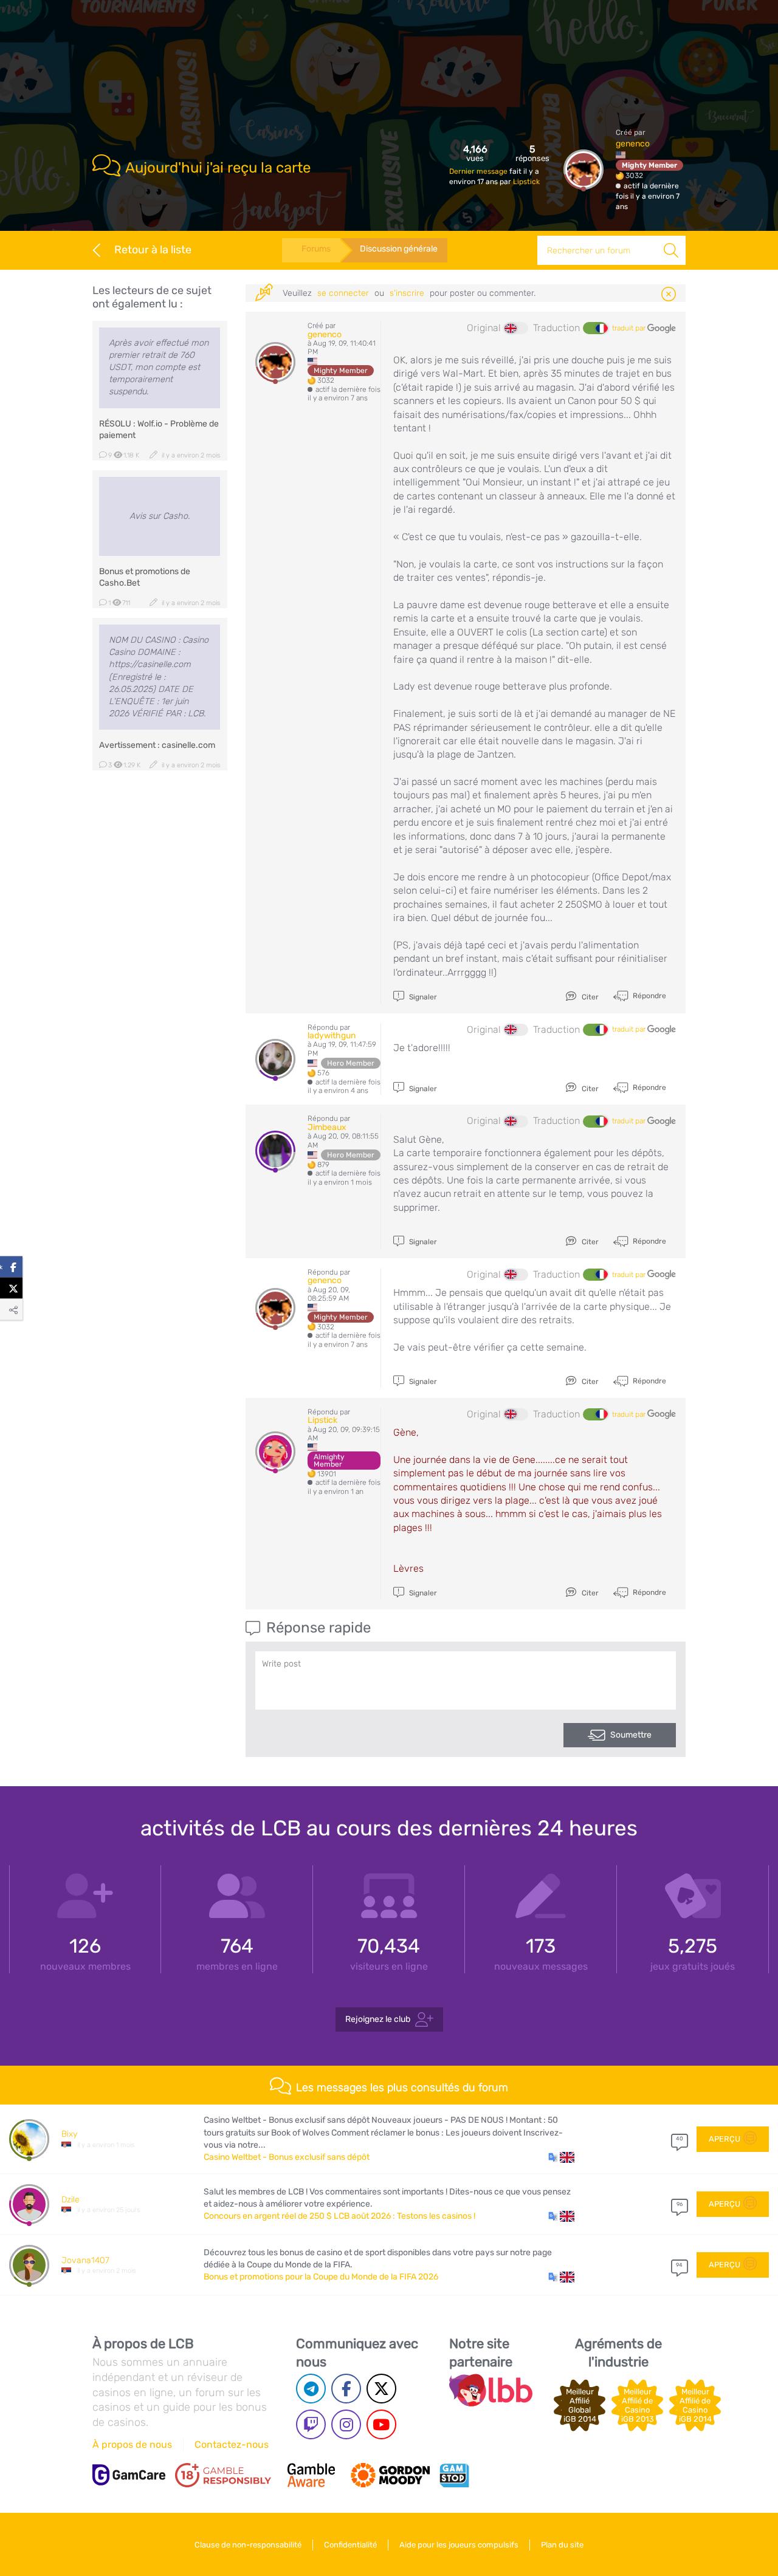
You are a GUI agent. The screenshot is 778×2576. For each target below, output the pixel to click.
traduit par (630, 328)
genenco (633, 144)
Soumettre (631, 1735)
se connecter (343, 293)
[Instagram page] (346, 2424)
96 (680, 2204)
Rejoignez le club (378, 2019)
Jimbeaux (327, 1127)
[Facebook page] (346, 2389)
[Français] (595, 328)
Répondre (649, 996)
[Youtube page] (381, 2424)
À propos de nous (132, 2444)
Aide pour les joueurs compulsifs (459, 2545)
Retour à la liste (153, 250)
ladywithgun (332, 1036)
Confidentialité (350, 2545)
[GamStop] (454, 2475)
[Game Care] (129, 2475)
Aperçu (725, 2139)
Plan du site (562, 2545)
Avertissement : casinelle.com (157, 745)
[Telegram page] (311, 2389)
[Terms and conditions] (223, 2475)
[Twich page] (311, 2424)
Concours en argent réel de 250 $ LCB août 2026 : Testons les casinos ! (339, 2216)
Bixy (69, 2134)
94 (679, 2265)
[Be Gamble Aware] (311, 2475)
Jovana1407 (85, 2260)
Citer (589, 997)
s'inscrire (407, 293)
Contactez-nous (232, 2444)
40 (680, 2139)
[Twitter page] (381, 2389)
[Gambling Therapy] (390, 2475)
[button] (561, 2157)
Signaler (422, 997)
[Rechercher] (671, 250)
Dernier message (479, 171)
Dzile (71, 2200)
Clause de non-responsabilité (248, 2545)
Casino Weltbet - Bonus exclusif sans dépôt (287, 2157)
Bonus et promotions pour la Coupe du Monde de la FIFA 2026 (321, 2277)
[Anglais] (516, 328)
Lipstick (526, 182)
